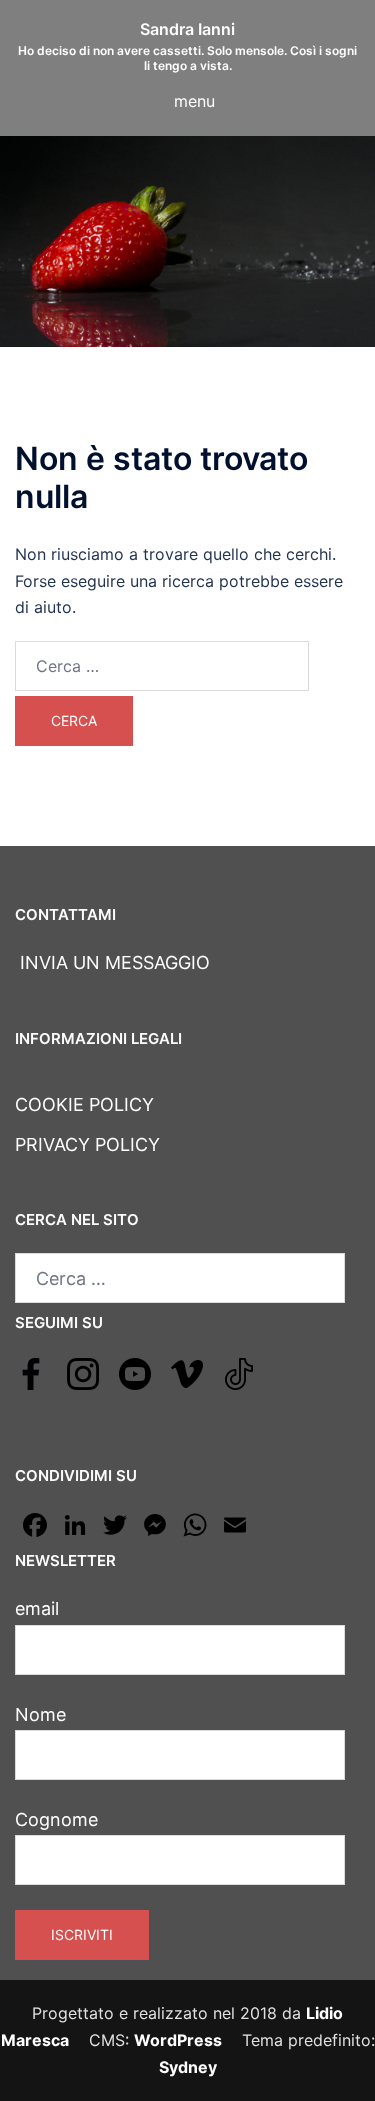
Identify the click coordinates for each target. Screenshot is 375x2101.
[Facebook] (31, 1372)
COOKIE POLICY (84, 1104)
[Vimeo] (187, 1372)
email (37, 1608)
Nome (40, 1714)
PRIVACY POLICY (87, 1144)
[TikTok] (239, 1372)
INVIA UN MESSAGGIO (112, 962)
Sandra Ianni (187, 29)
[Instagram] (83, 1372)
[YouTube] (135, 1372)
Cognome (56, 1819)
